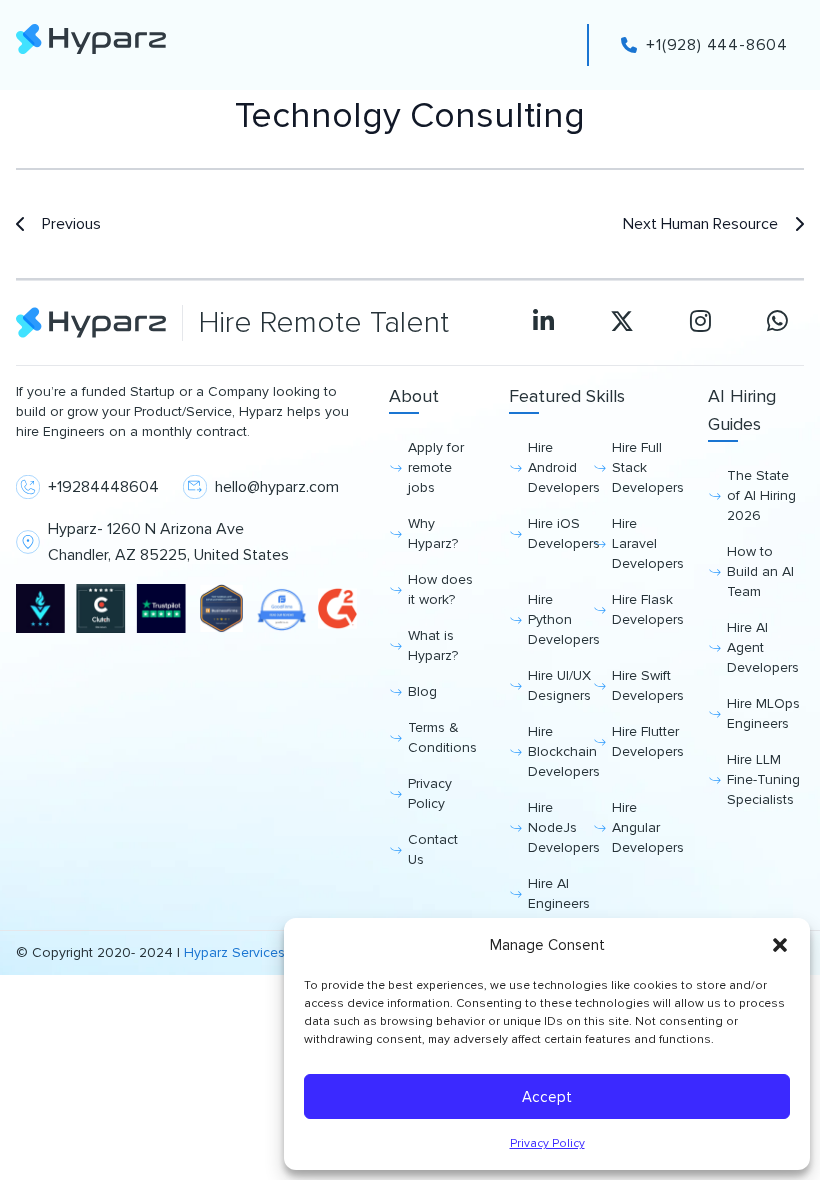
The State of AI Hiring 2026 (761, 495)
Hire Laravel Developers (644, 543)
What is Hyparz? (433, 645)
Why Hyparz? (433, 533)
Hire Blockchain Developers (560, 751)
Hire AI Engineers (559, 893)
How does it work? (440, 589)
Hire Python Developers (560, 619)
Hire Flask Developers (644, 609)
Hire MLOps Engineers (763, 713)
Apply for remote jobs (436, 467)
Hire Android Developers (560, 467)
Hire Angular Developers (644, 827)
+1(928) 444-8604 (717, 45)
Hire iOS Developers (560, 533)
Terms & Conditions (442, 737)
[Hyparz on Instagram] (700, 323)
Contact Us (433, 849)
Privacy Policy (547, 1143)
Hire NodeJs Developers (560, 827)
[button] (780, 945)
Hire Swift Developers (644, 685)
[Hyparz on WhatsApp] (777, 323)
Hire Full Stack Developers (644, 467)
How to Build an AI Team (760, 571)
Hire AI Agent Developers (763, 647)
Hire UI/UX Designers (559, 685)
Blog (422, 691)
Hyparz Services (234, 952)
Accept (547, 1097)
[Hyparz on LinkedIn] (543, 323)
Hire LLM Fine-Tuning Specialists (763, 779)
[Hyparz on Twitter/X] (622, 323)
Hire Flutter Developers (644, 741)
